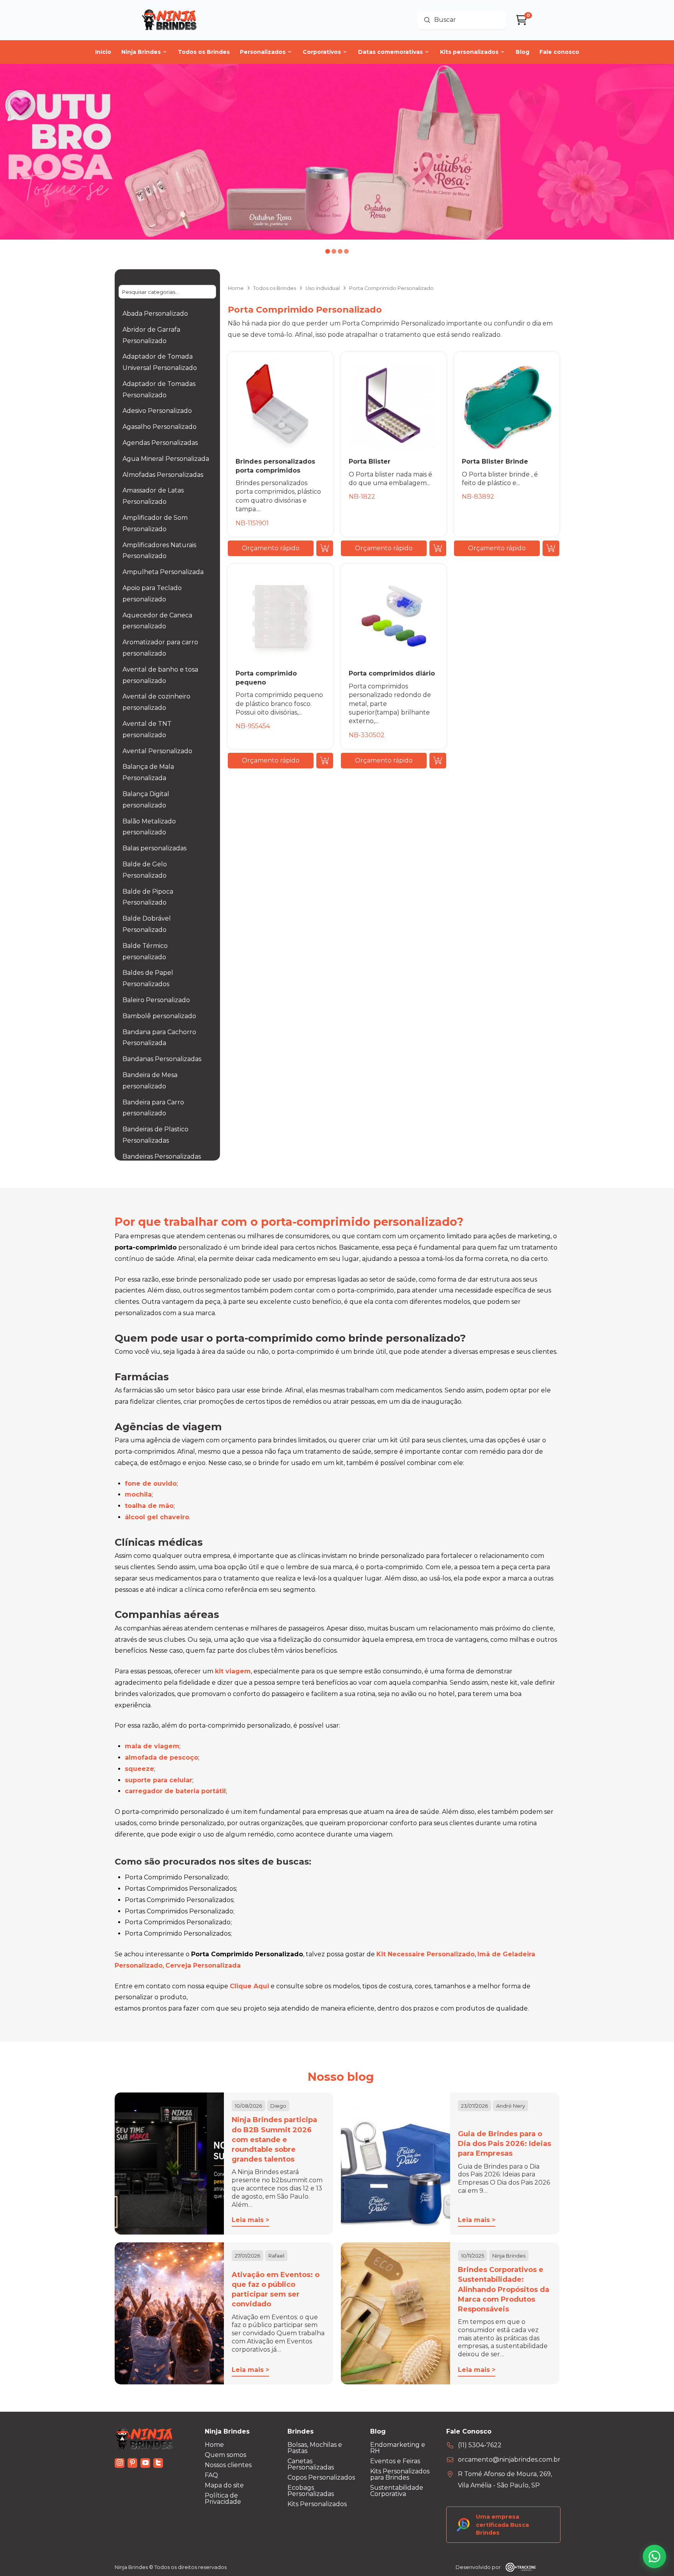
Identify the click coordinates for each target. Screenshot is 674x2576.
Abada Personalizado (155, 314)
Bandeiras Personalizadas (162, 1156)
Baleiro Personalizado (156, 1000)
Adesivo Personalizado (157, 411)
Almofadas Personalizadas (163, 475)
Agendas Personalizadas (160, 443)
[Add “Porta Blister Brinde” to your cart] (551, 548)
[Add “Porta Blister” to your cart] (438, 548)
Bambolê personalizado (159, 1016)
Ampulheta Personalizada (163, 572)
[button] (271, 548)
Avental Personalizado (157, 751)
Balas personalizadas (154, 848)
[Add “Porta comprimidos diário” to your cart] (438, 761)
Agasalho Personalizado (160, 427)
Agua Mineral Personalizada (166, 459)
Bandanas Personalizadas (162, 1059)
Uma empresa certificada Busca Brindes (502, 2524)
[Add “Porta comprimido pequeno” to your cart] (325, 761)
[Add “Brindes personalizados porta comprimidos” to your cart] (325, 548)
